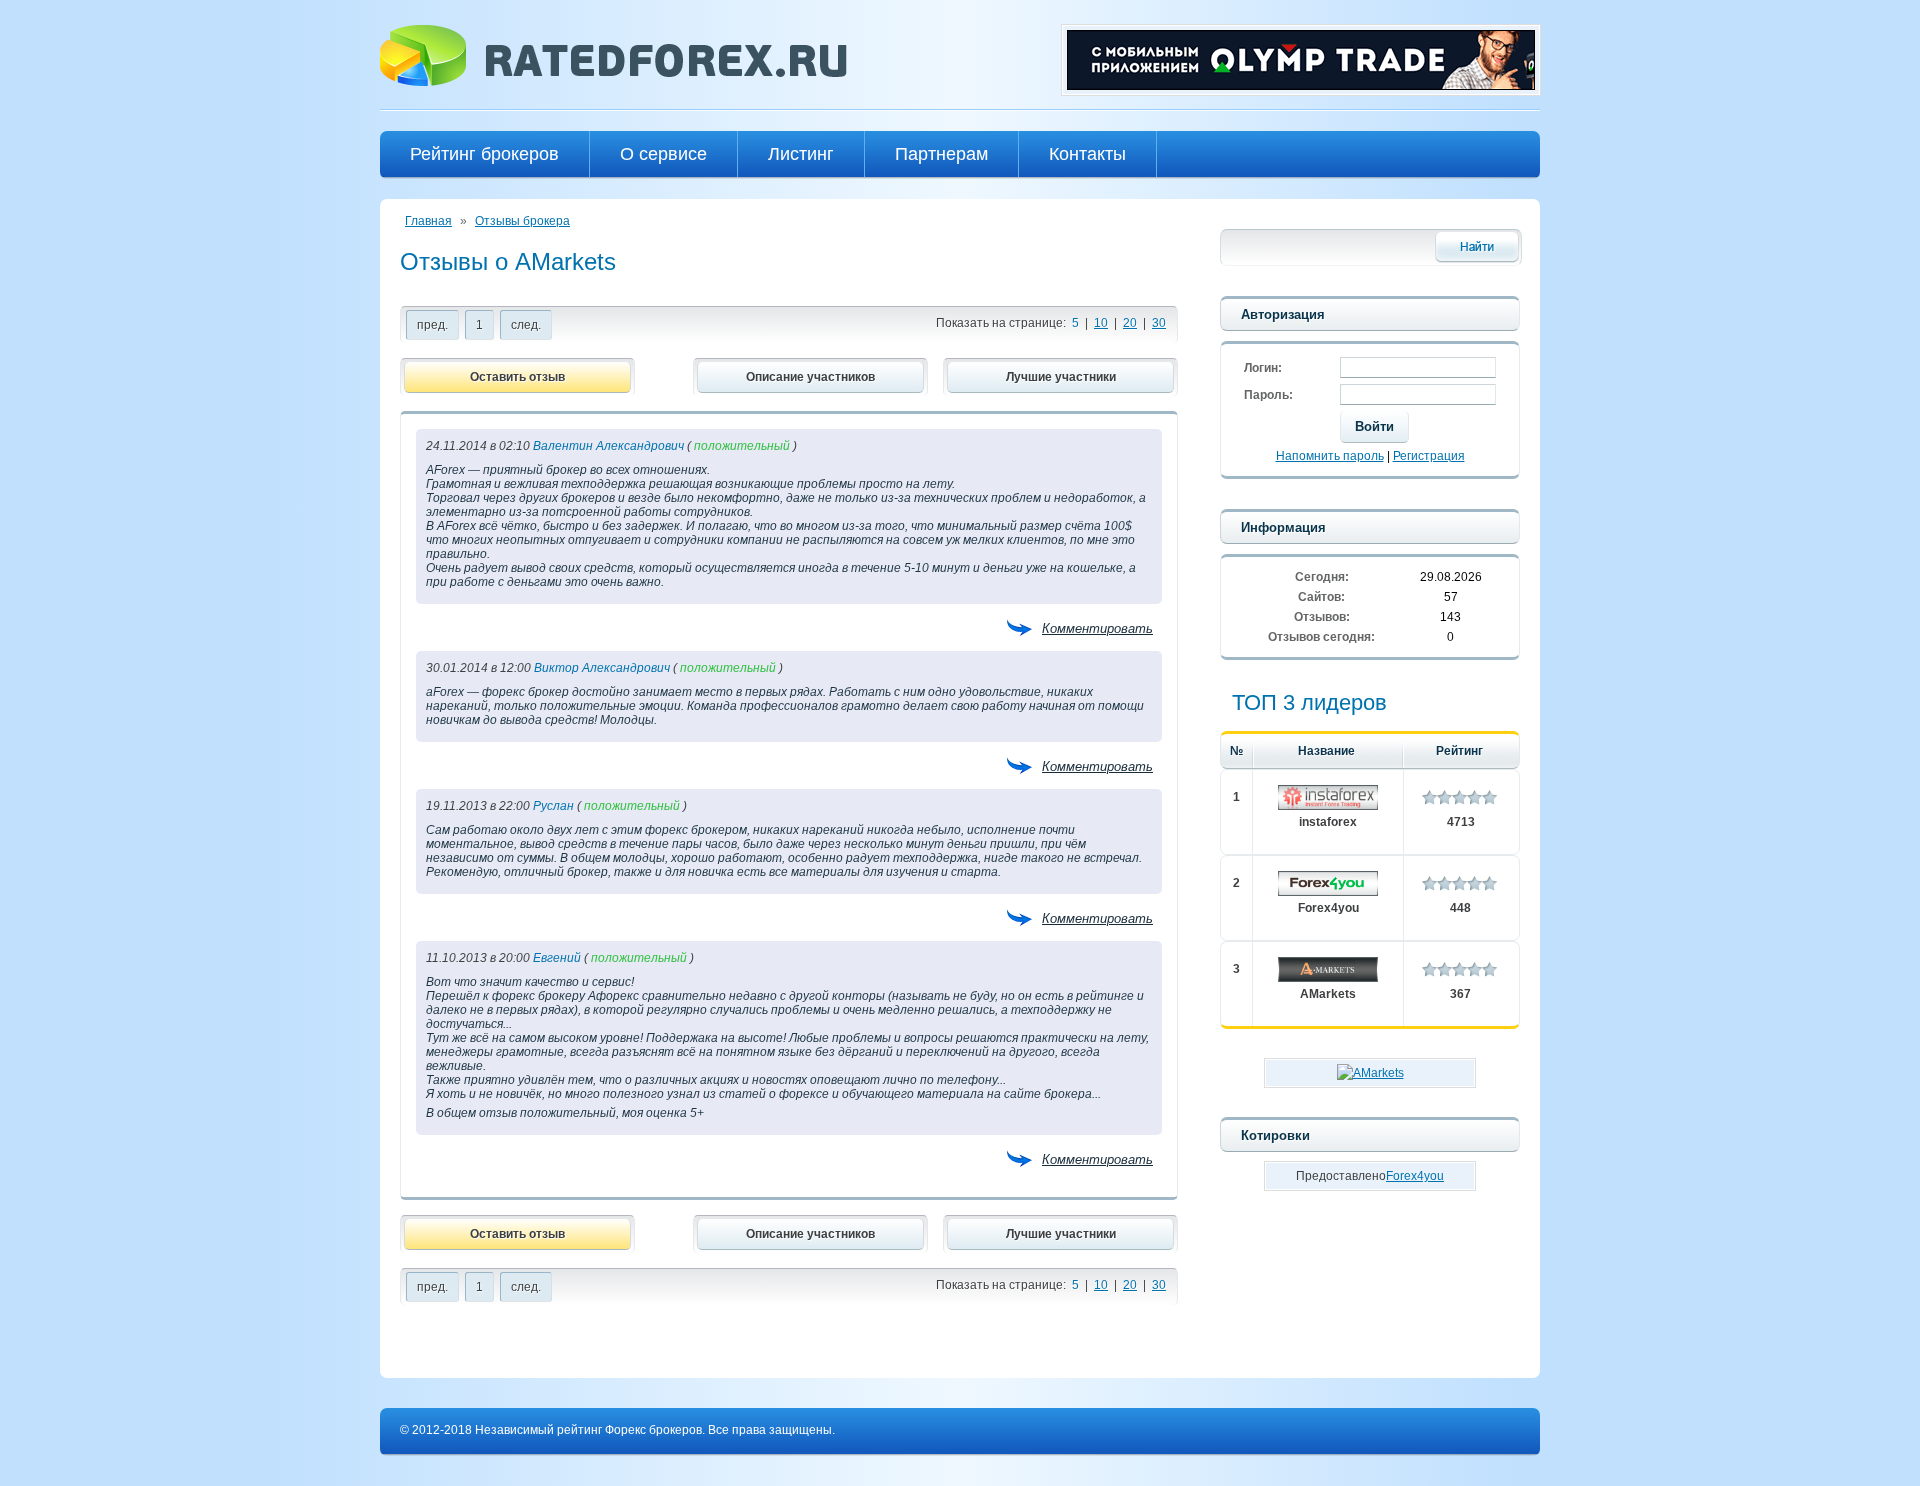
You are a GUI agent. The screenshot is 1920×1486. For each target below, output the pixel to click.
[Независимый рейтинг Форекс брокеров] (613, 82)
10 (1101, 323)
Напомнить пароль (1330, 456)
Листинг (801, 154)
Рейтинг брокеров (484, 154)
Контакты (1087, 154)
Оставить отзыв (517, 377)
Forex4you (1328, 908)
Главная (428, 221)
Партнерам (941, 154)
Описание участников (810, 377)
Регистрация (1429, 456)
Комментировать (1097, 628)
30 (1159, 323)
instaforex (1328, 822)
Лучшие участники (1061, 377)
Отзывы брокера (522, 221)
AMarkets (1328, 994)
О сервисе (663, 154)
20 (1130, 323)
